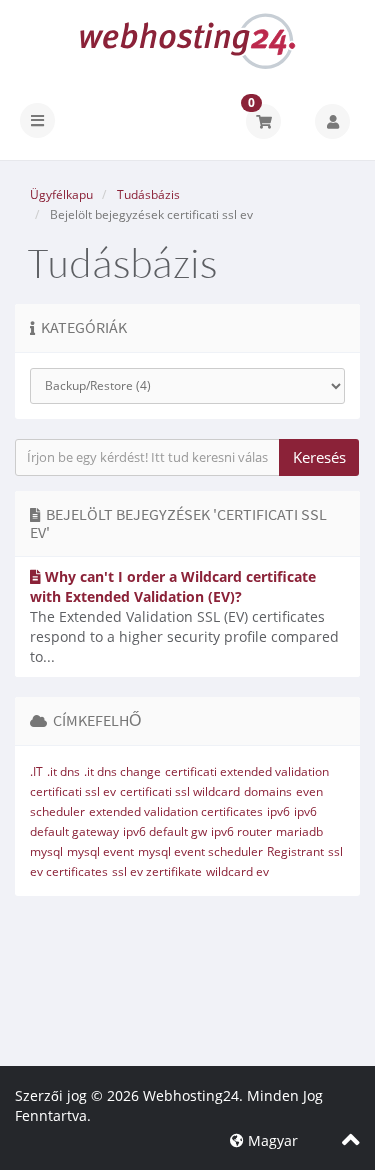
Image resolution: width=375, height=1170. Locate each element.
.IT (36, 771)
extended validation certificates (176, 811)
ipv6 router (241, 831)
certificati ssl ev (73, 791)
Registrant (295, 851)
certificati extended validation (247, 771)
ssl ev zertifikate (157, 871)
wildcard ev (237, 871)
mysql (46, 851)
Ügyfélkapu (61, 194)
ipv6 (278, 811)
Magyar (271, 1140)
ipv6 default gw (165, 831)
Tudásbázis (148, 194)
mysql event (100, 851)
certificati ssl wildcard (180, 791)
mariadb (299, 831)
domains (268, 791)
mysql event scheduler (200, 851)
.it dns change (122, 771)
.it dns (63, 771)
